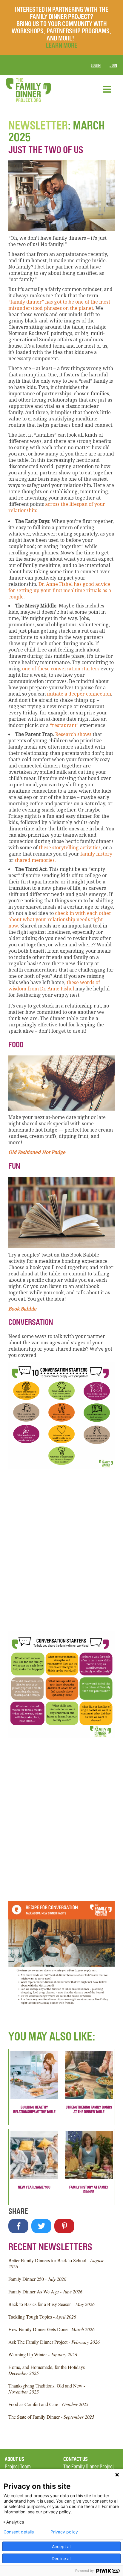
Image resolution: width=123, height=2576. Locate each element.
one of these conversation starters (61, 669)
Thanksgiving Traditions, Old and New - (47, 2389)
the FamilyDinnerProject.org (28, 90)
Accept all (62, 2546)
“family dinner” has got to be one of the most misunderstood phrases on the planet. (59, 305)
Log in (96, 65)
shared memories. (35, 860)
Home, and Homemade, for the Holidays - (48, 2370)
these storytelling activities (70, 847)
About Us (14, 2459)
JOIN (113, 65)
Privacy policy (64, 2532)
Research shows (73, 734)
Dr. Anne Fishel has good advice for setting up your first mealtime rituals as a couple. (60, 590)
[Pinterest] (64, 2226)
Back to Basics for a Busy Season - (51, 2304)
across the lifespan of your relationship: (57, 507)
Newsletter (38, 126)
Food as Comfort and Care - (48, 2404)
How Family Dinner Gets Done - (51, 2329)
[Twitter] (41, 2226)
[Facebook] (18, 2226)
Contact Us (76, 2459)
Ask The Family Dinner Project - (54, 2342)
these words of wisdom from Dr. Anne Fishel (54, 985)
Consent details (19, 2532)
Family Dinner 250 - (37, 2279)
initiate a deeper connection (79, 694)
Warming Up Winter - (43, 2354)
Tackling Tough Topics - (42, 2317)
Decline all (61, 2558)
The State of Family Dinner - (51, 2417)
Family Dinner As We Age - (45, 2291)
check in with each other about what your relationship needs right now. (60, 919)
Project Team (18, 2467)
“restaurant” (64, 725)
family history (96, 854)
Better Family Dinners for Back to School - (56, 2263)
